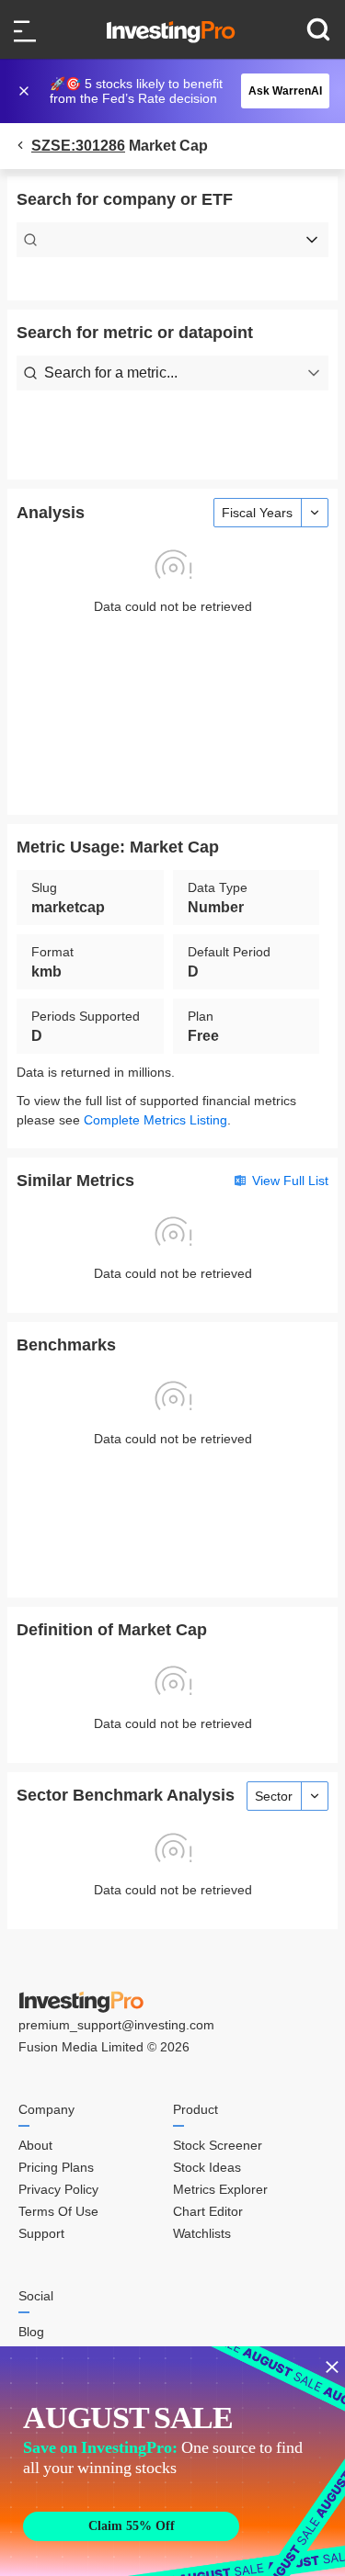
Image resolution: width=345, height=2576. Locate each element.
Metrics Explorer (220, 2189)
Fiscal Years (257, 513)
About (35, 2145)
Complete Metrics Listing (155, 1120)
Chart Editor (208, 2211)
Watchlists (202, 2233)
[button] (182, 91)
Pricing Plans (56, 2167)
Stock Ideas (207, 2167)
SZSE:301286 (78, 146)
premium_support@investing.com (116, 2025)
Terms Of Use (58, 2211)
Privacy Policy (58, 2189)
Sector (274, 1796)
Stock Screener (218, 2145)
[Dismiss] (26, 91)
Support (41, 2233)
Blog (31, 2332)
